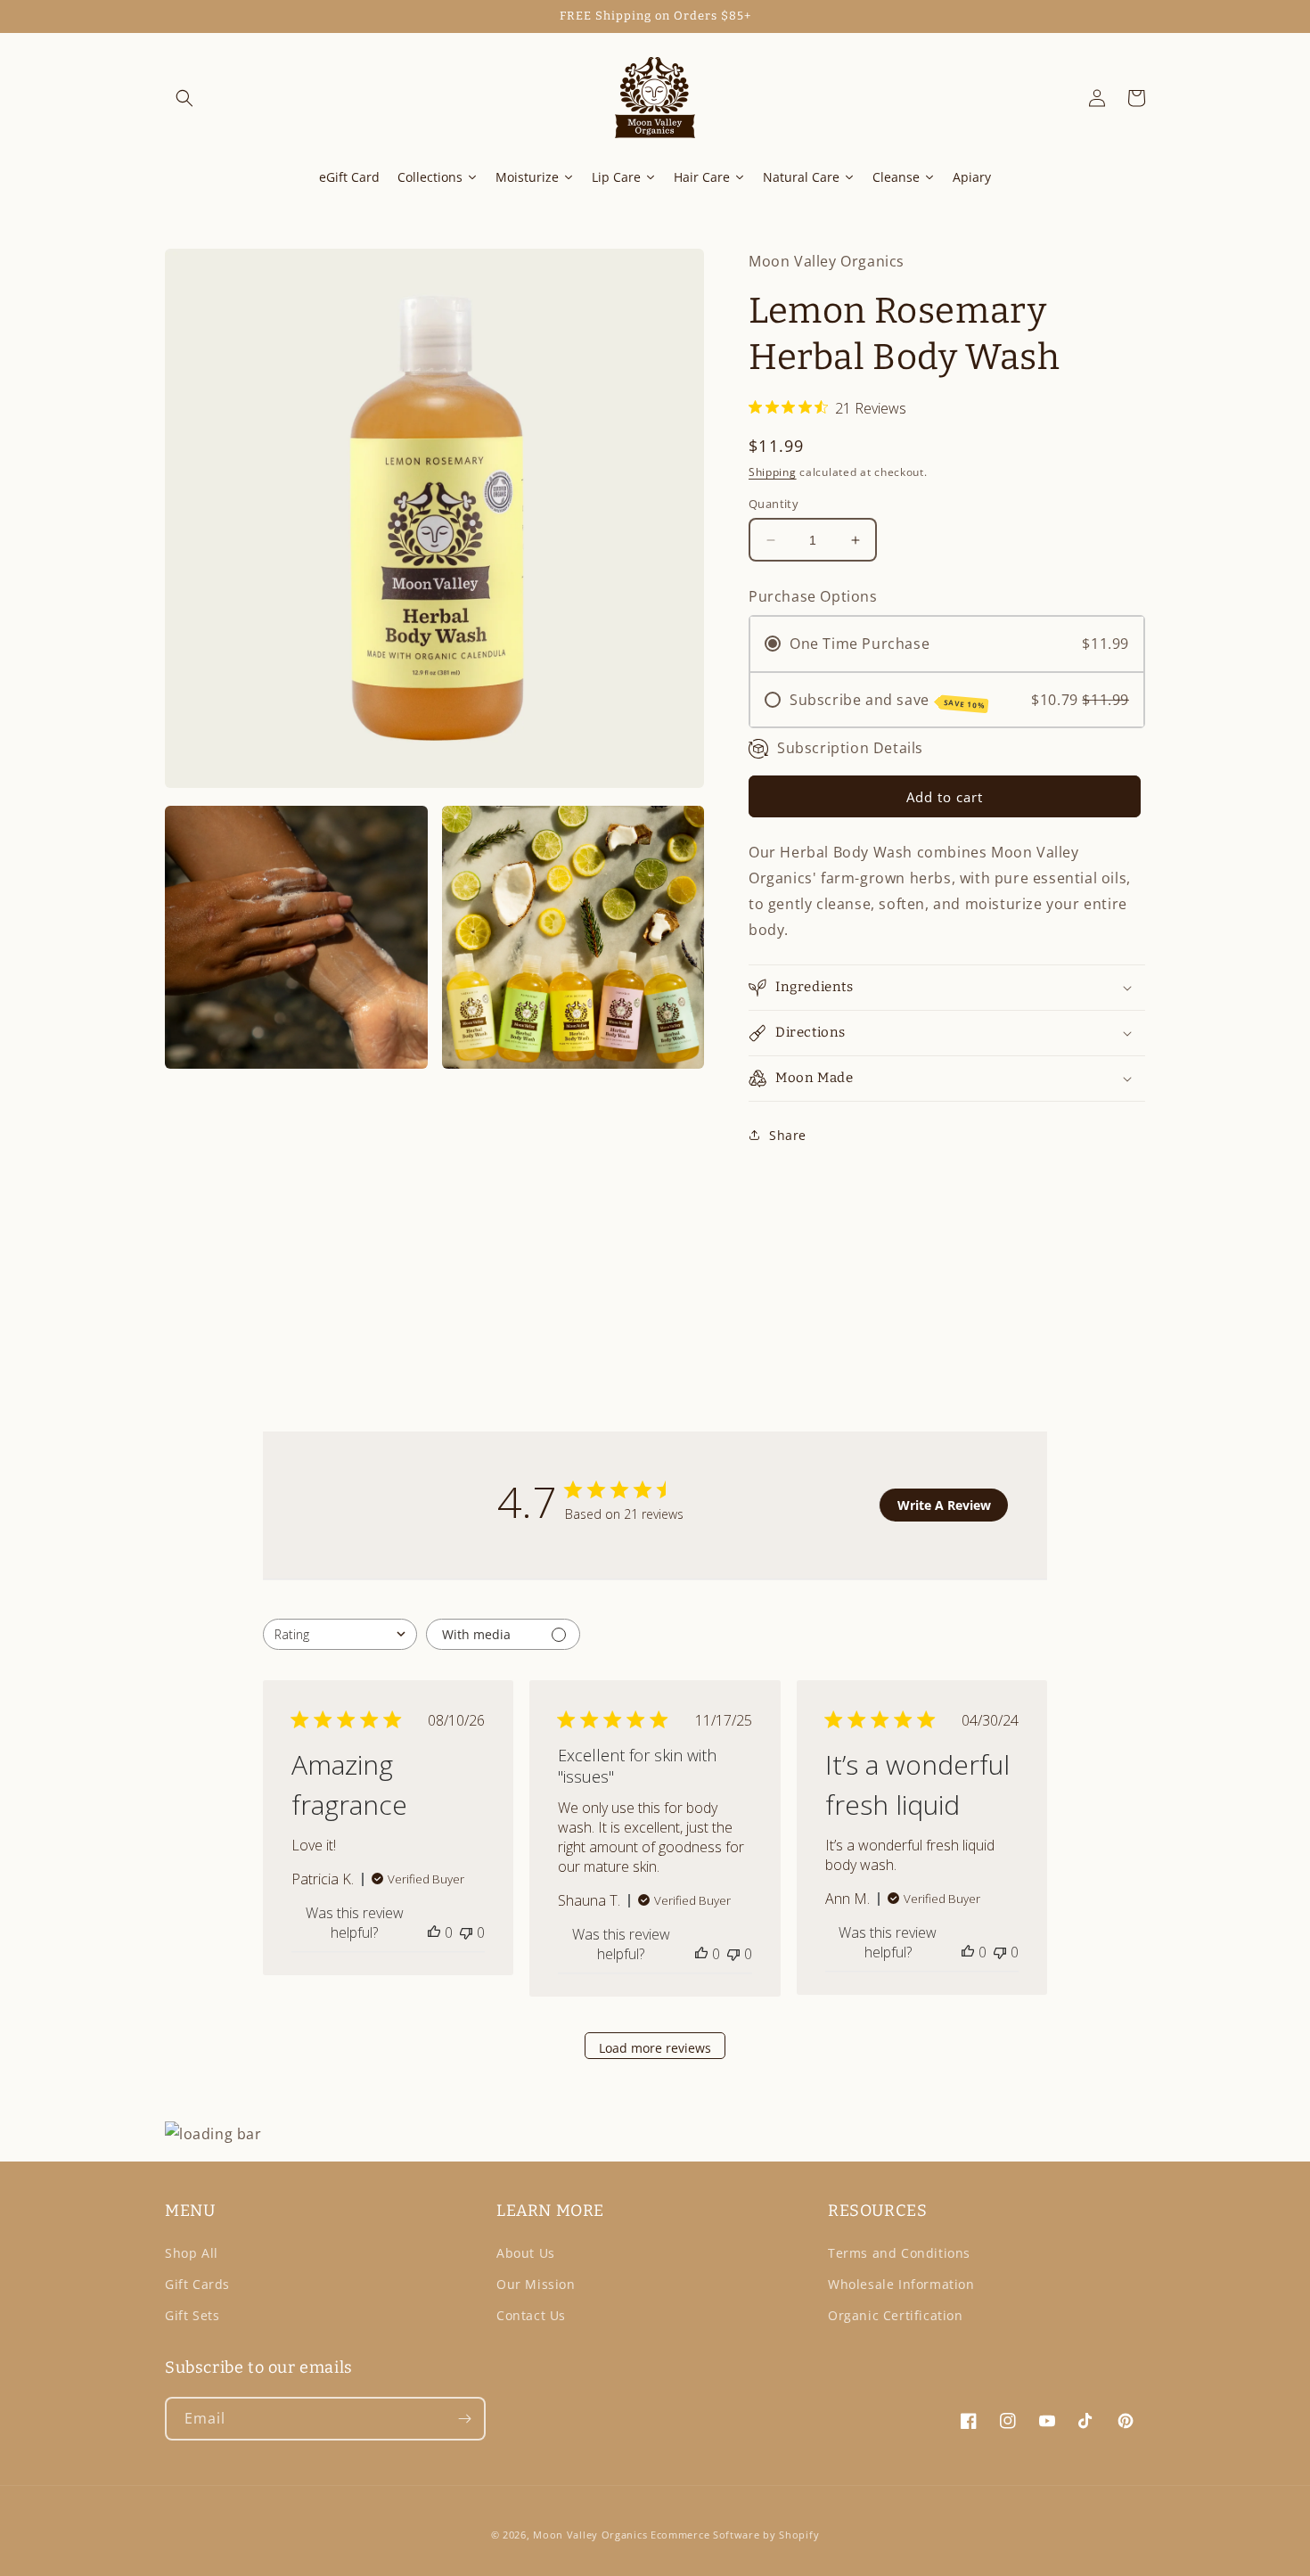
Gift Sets (192, 2315)
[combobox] (340, 1634)
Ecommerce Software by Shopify (735, 2535)
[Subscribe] (464, 2419)
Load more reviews (655, 2048)
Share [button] (788, 1135)
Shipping (773, 472)
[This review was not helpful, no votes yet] (466, 1932)
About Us (526, 2253)
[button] (184, 98)
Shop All (192, 2253)
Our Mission (536, 2284)
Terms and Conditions (899, 2253)
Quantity (774, 504)
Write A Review (944, 1505)
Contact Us (531, 2315)
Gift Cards (197, 2284)
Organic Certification (896, 2315)
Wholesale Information (901, 2284)
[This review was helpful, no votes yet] (434, 1932)
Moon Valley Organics (590, 2535)
